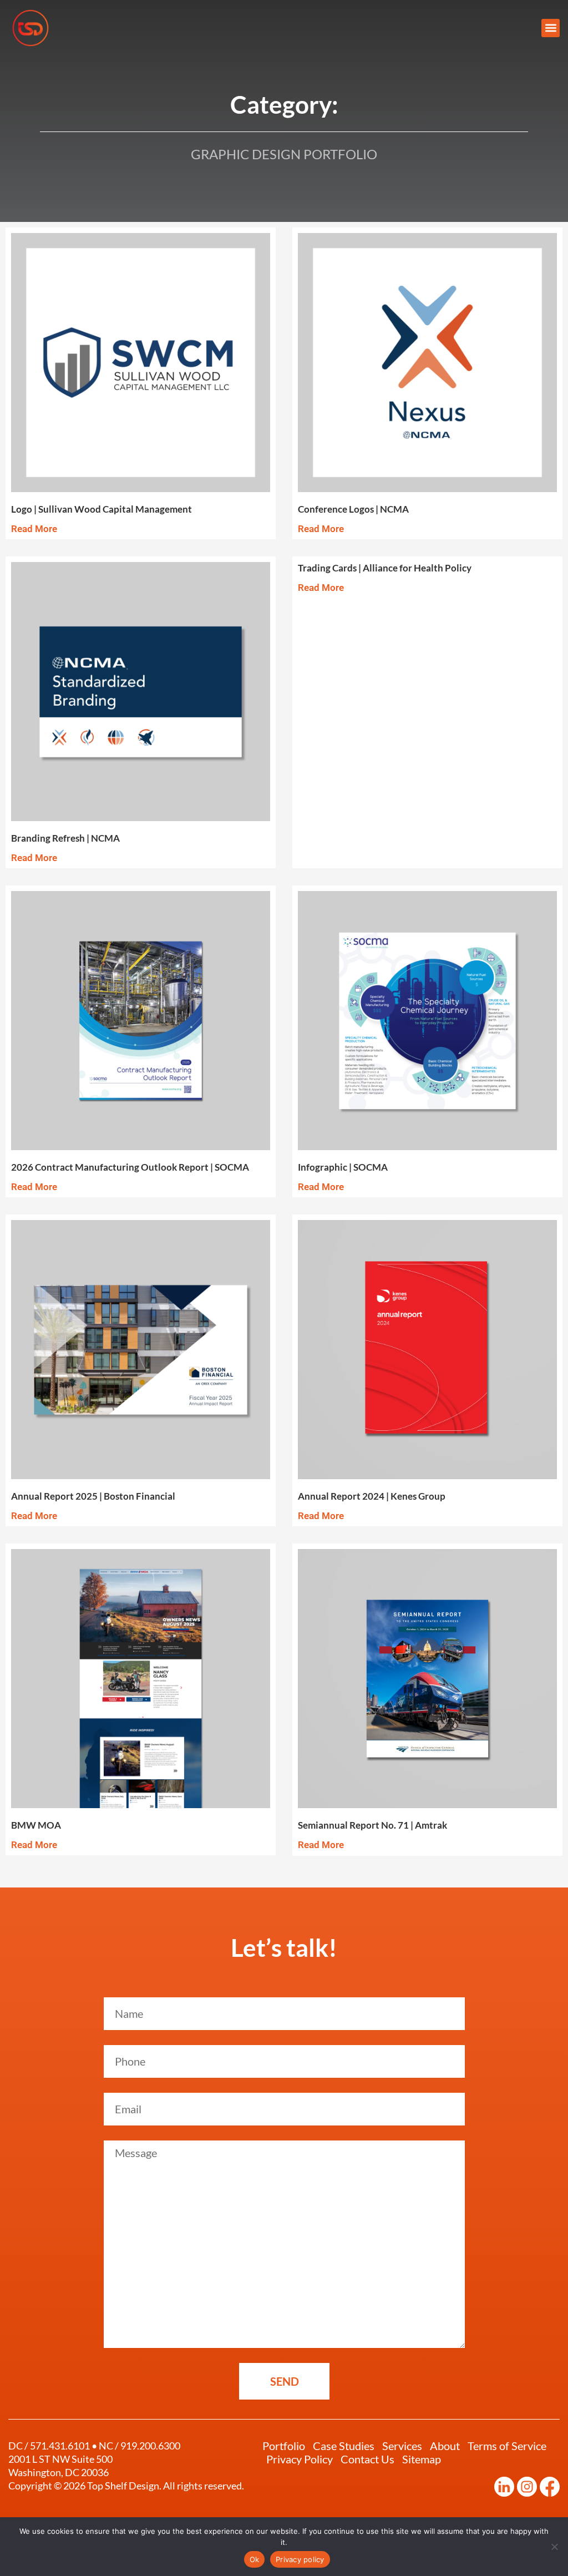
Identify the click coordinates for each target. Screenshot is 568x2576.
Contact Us (367, 2459)
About (445, 2446)
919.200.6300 (150, 2446)
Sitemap (422, 2459)
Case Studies (344, 2446)
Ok (255, 2559)
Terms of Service (507, 2446)
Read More (34, 529)
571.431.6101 (60, 2446)
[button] (551, 28)
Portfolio (284, 2446)
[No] (554, 2547)
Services (402, 2446)
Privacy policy (300, 2559)
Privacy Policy (300, 2459)
